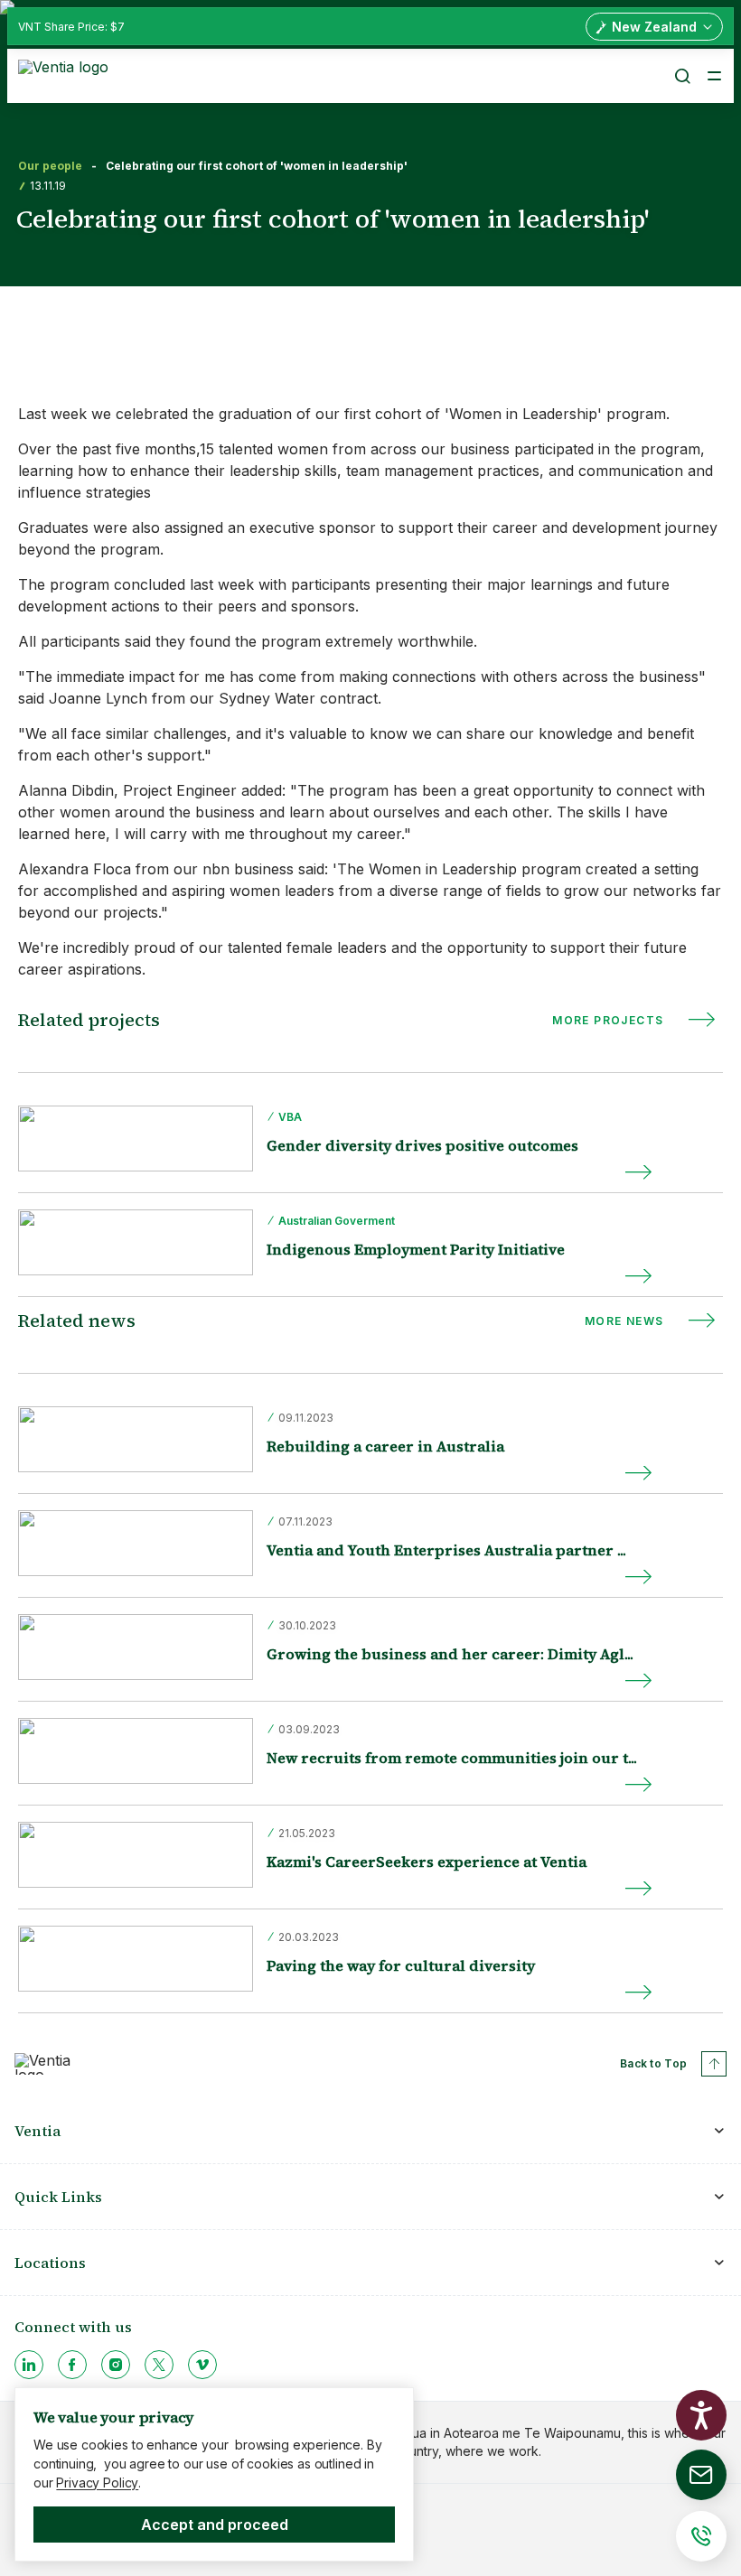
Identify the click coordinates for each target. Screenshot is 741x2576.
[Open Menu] (714, 76)
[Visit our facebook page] (72, 2365)
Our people (50, 166)
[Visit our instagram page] (116, 2365)
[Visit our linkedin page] (29, 2365)
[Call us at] (701, 2536)
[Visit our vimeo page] (202, 2365)
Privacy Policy (97, 2483)
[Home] (66, 74)
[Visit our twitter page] (159, 2365)
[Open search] (681, 76)
